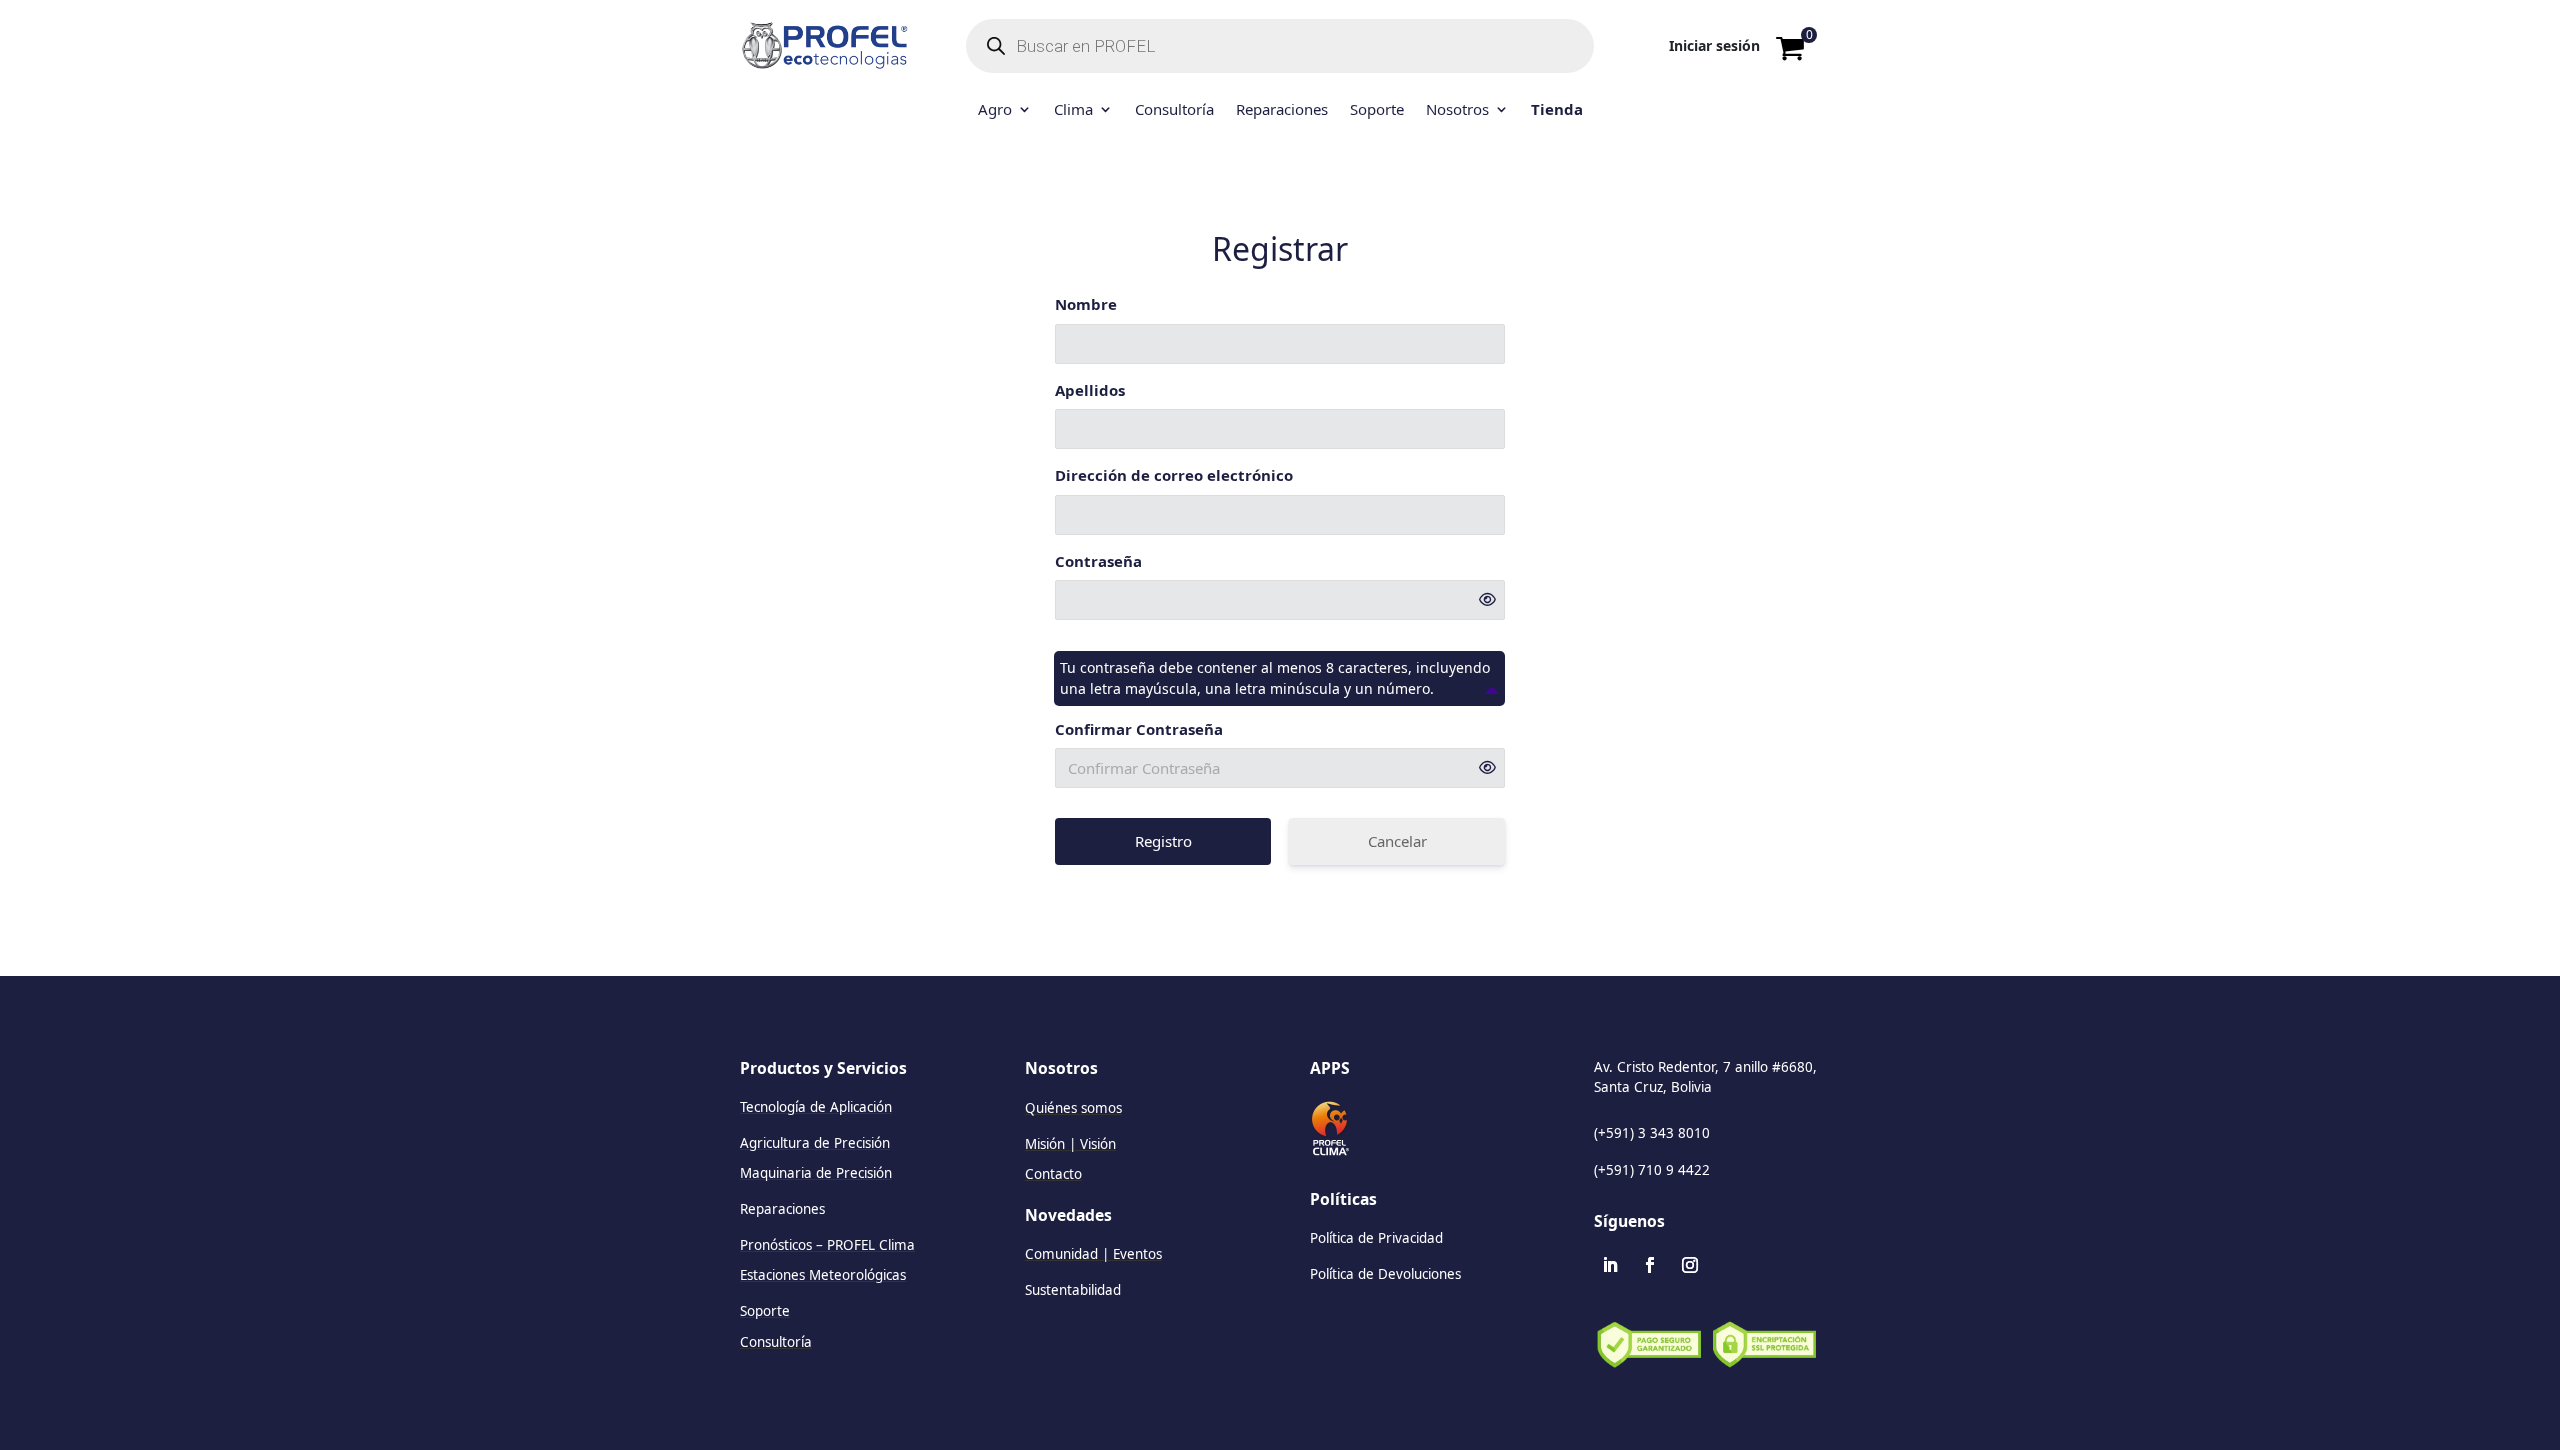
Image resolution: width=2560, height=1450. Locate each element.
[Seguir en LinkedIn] (1610, 1265)
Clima (1073, 110)
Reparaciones (1282, 110)
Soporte (1377, 110)
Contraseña (1098, 561)
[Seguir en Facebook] (1650, 1265)
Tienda (1557, 110)
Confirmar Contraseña (1139, 729)
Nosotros (1457, 110)
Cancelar (1397, 841)
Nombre (1086, 304)
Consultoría (1174, 110)
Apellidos (1090, 390)
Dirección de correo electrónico (1174, 475)
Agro (995, 110)
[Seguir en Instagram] (1690, 1265)
